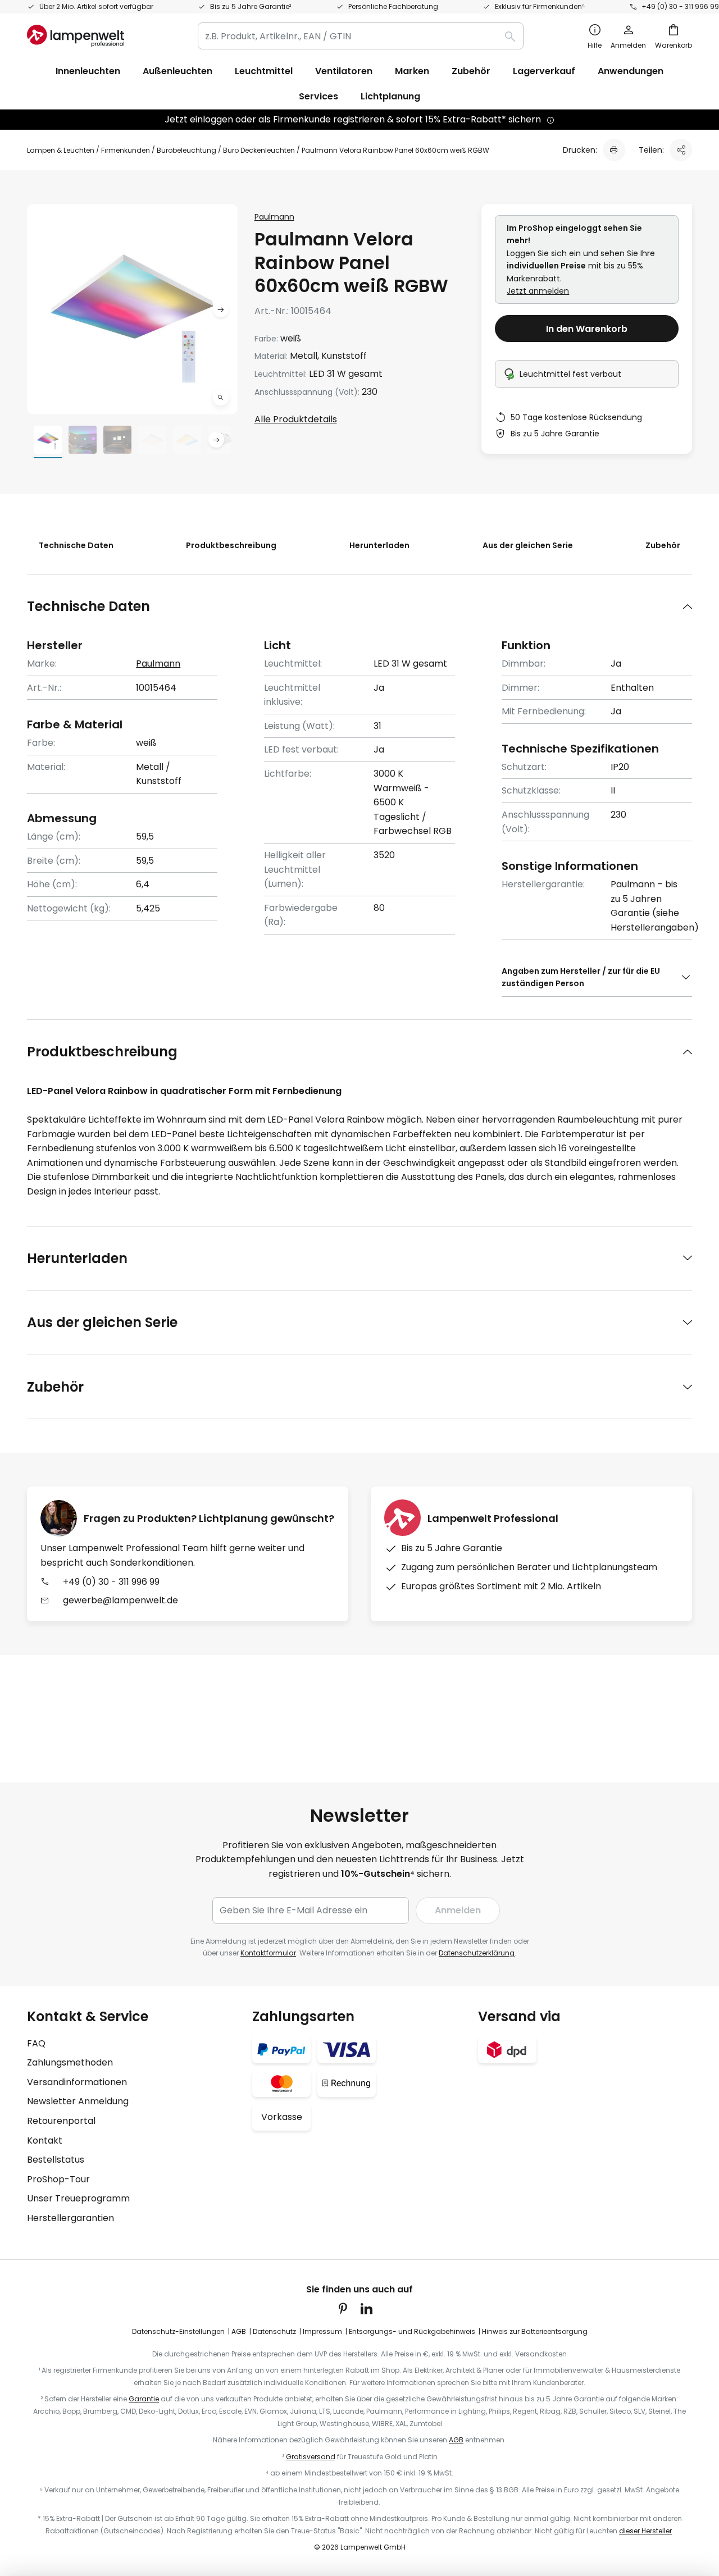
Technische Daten (76, 545)
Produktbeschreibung (231, 545)
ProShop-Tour (58, 2179)
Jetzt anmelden (538, 291)
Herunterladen (379, 545)
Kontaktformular (268, 1953)
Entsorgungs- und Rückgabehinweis (412, 2331)
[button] (221, 398)
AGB (239, 2331)
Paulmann (274, 217)
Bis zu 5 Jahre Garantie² (251, 6)
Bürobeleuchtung (186, 150)
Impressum (322, 2331)
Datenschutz (274, 2331)
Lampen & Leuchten (61, 150)
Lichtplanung (390, 96)
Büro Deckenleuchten (259, 150)
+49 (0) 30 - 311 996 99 (680, 6)
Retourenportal (61, 2121)
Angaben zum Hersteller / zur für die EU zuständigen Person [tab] (581, 977)
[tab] (359, 606)
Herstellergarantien (70, 2218)
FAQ (36, 2043)
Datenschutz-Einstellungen (178, 2331)
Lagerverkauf (544, 71)
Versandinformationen (77, 2082)
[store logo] (76, 36)
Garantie (144, 2399)
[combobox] (361, 36)
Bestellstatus (56, 2160)
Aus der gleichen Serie (528, 545)
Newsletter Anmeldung (78, 2101)
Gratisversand (311, 2457)
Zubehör (663, 545)
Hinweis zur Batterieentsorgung (535, 2331)
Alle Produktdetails (296, 419)
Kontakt (45, 2140)
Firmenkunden (126, 150)
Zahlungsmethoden (70, 2062)
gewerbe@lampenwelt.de (120, 1600)
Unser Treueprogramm (78, 2198)
